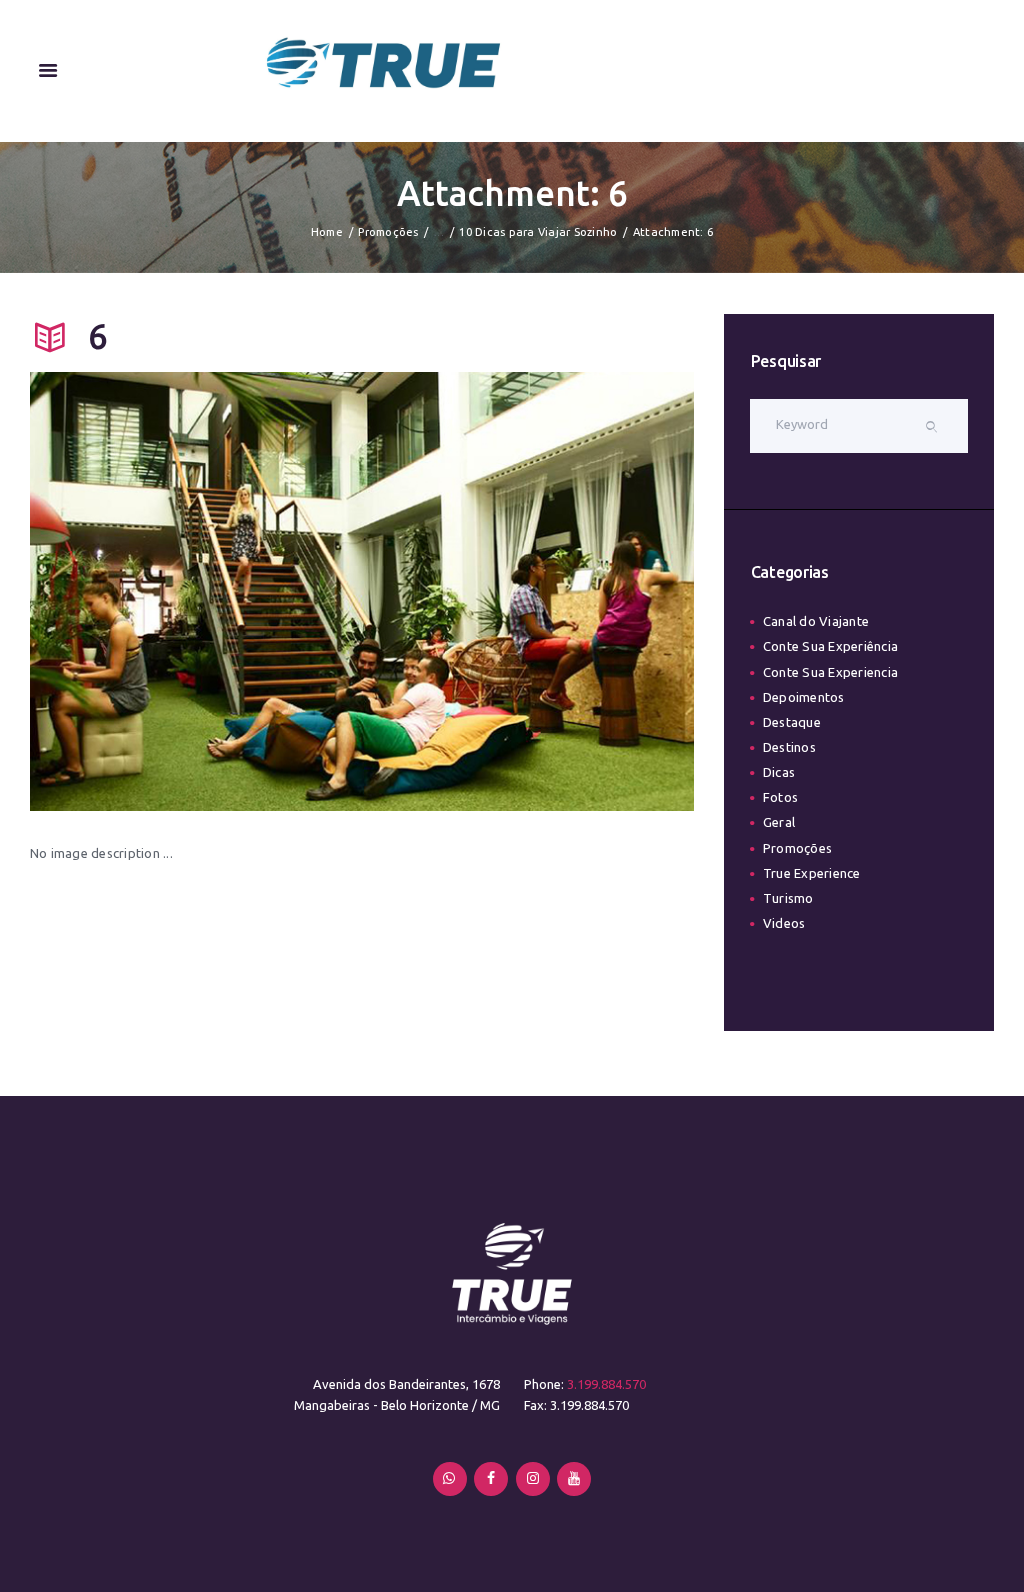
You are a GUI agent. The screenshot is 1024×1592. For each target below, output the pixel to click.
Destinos (789, 747)
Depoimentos (804, 697)
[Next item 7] (528, 592)
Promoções (388, 232)
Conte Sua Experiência (830, 646)
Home (327, 232)
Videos (784, 923)
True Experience (812, 873)
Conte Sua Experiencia (830, 672)
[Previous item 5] (196, 592)
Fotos (780, 797)
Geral (779, 822)
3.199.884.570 (606, 1384)
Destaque (792, 722)
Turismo (788, 898)
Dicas (779, 772)
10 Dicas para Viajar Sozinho (538, 232)
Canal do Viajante (816, 621)
